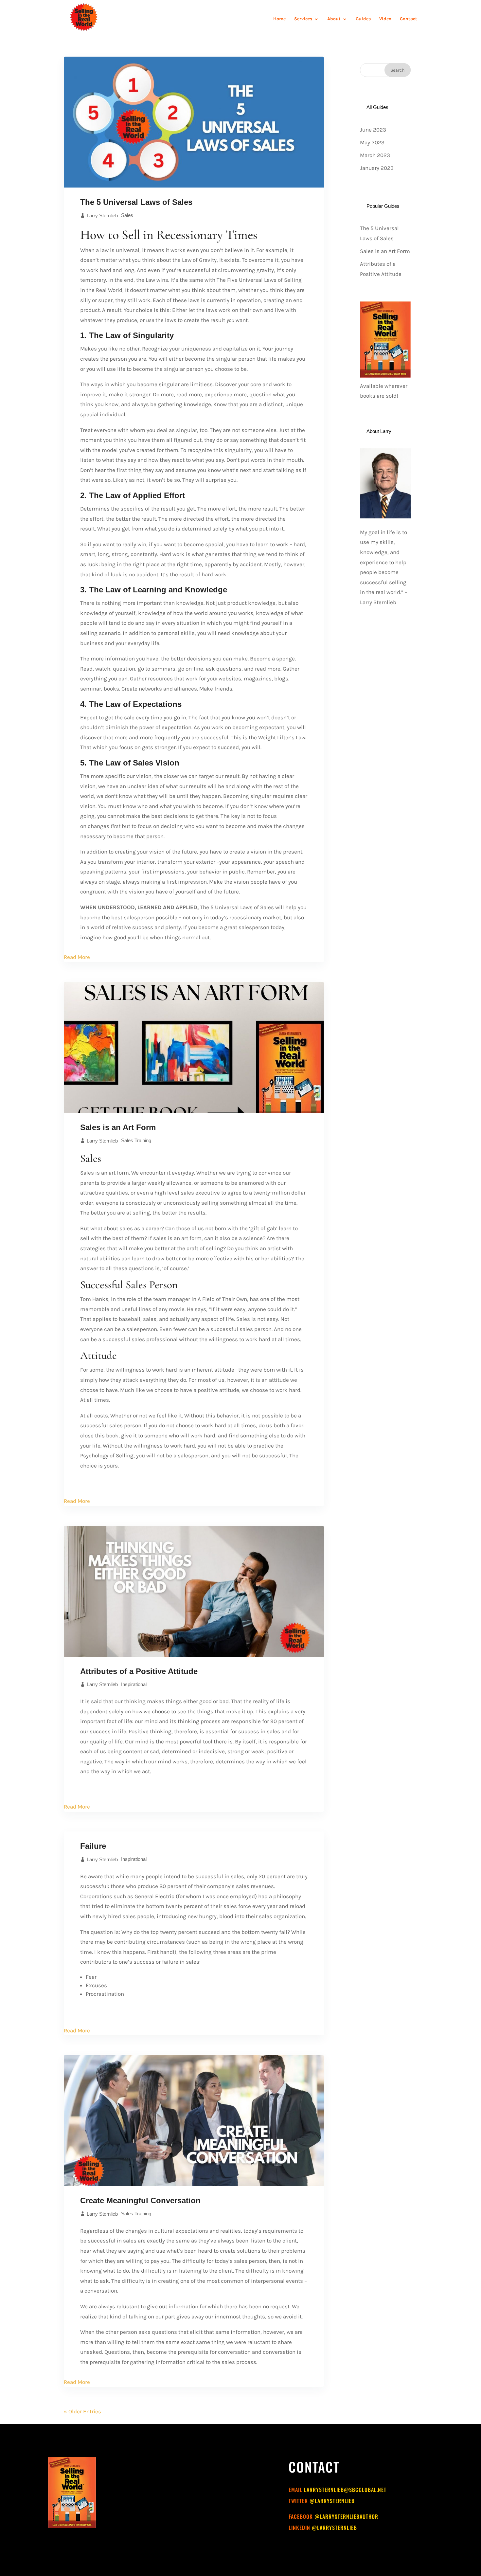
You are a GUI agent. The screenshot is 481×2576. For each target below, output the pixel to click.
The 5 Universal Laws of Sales (136, 202)
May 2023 (372, 142)
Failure (93, 1846)
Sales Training (136, 1140)
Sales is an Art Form (118, 1127)
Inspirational (134, 1684)
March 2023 (375, 155)
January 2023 (377, 168)
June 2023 (373, 130)
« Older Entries (82, 2411)
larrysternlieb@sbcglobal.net (345, 2490)
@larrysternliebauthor (346, 2516)
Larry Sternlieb (102, 216)
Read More (77, 957)
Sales (127, 215)
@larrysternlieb (332, 2501)
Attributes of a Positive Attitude (139, 1671)
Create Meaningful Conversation (140, 2200)
